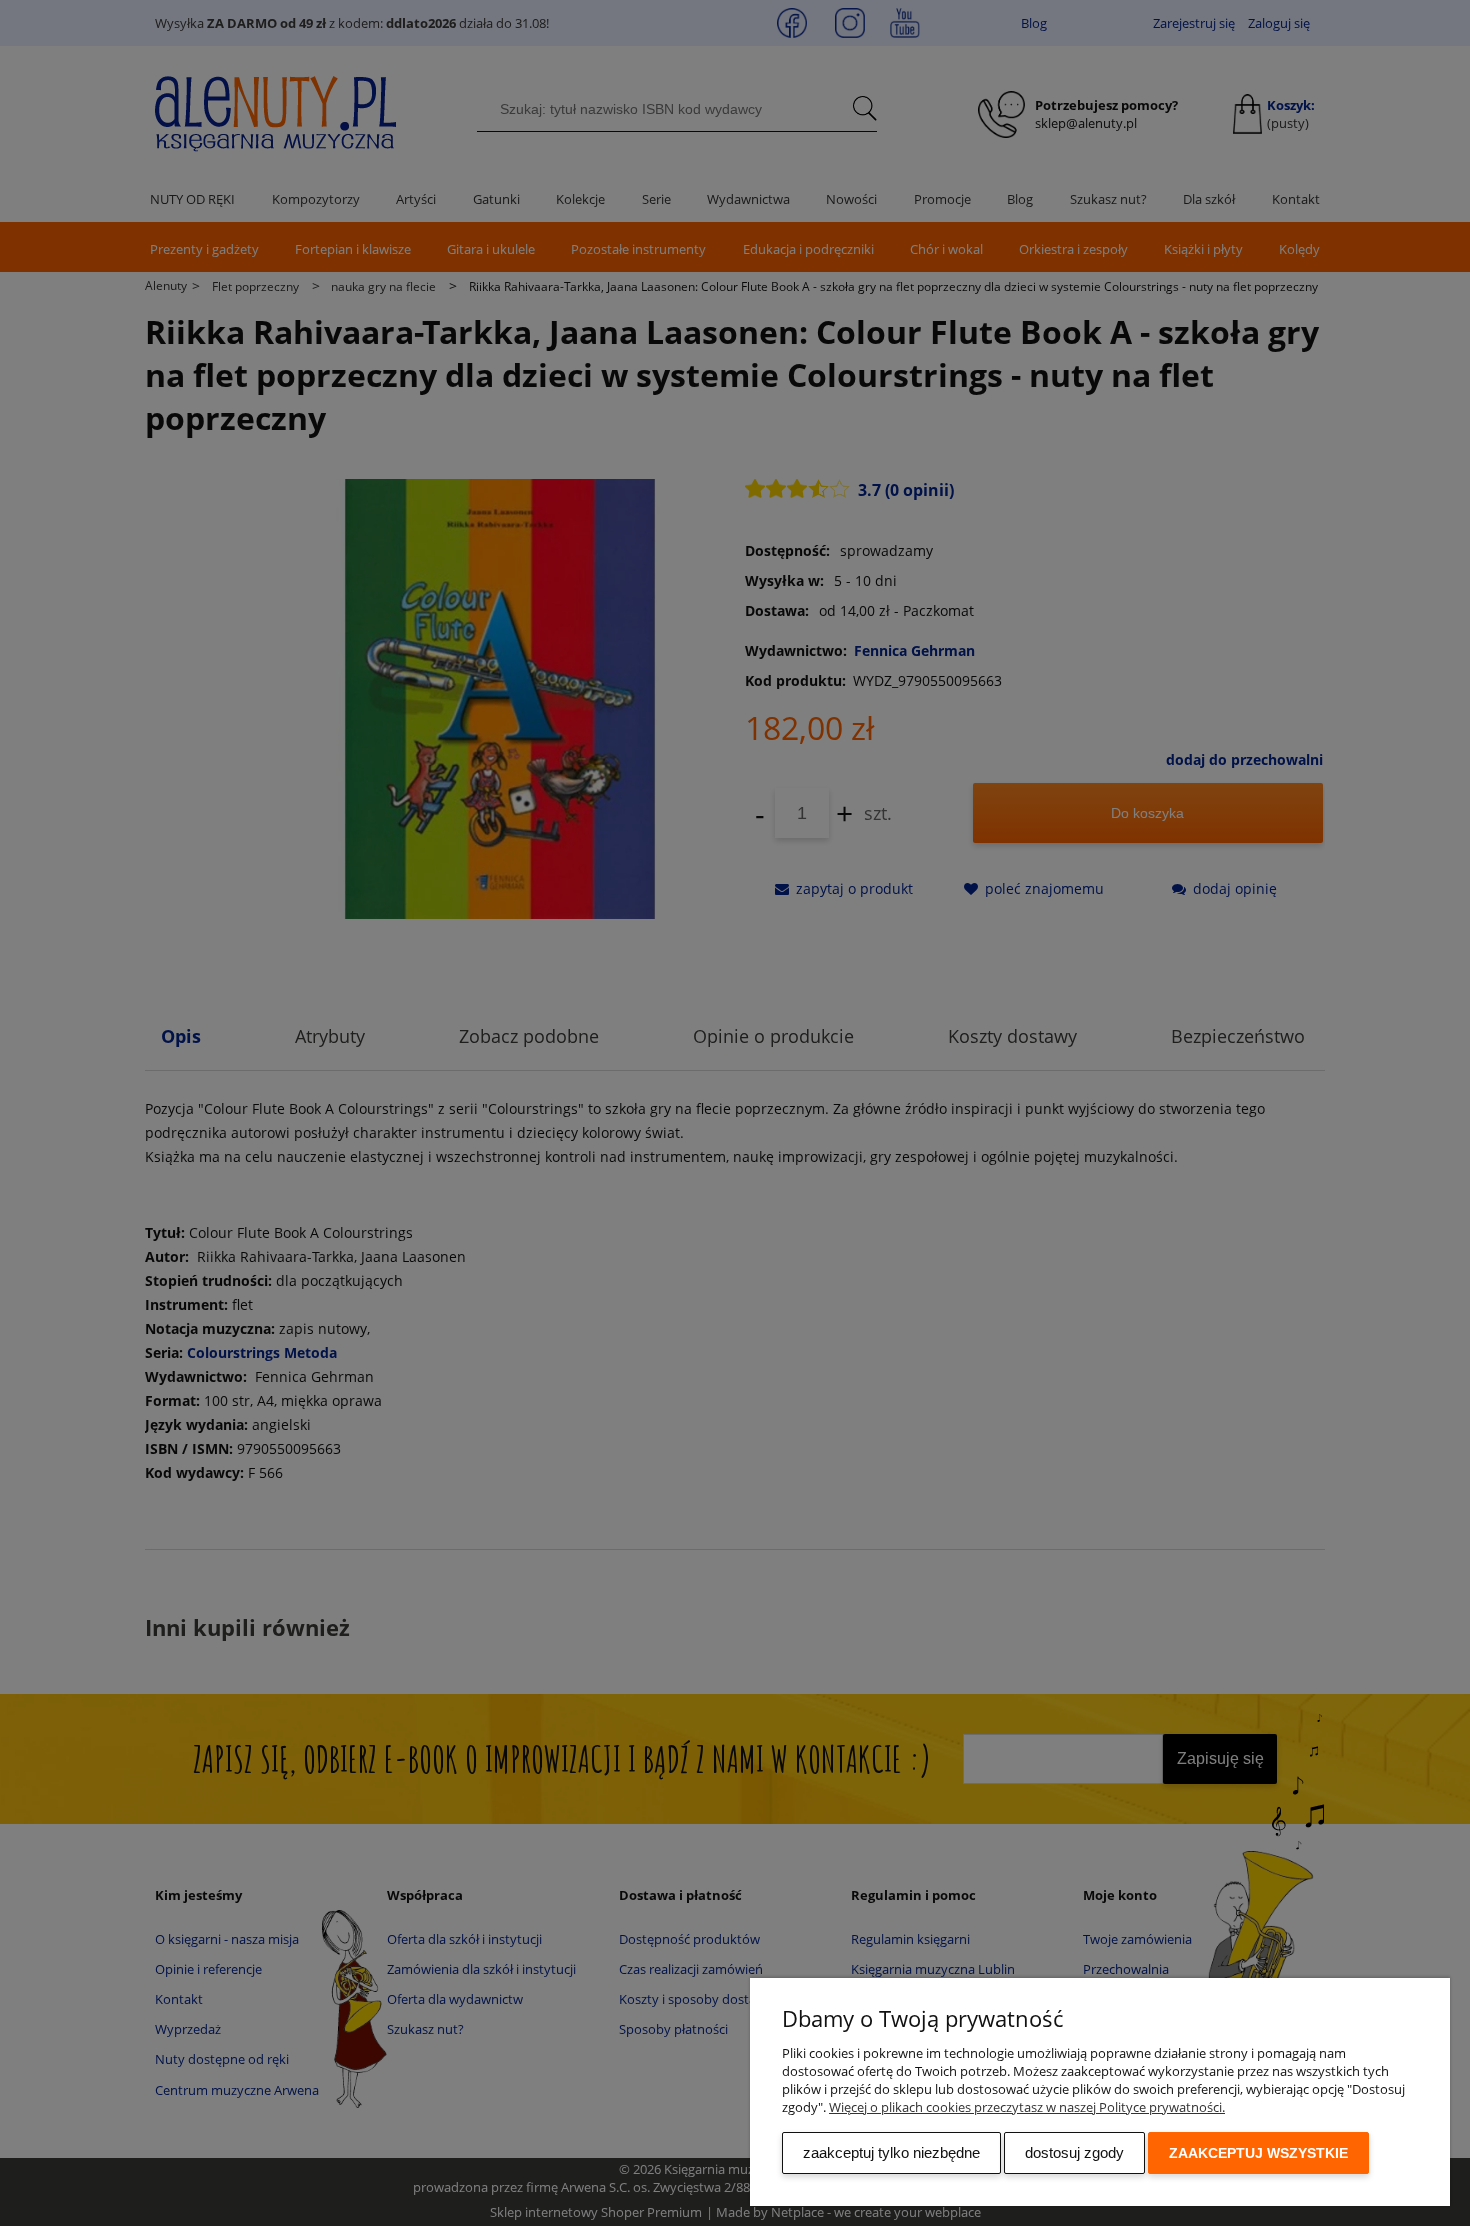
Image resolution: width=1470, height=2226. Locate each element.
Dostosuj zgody (1074, 2152)
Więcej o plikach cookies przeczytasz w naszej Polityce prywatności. (1027, 2107)
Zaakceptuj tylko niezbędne (891, 2152)
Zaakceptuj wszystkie (1258, 2153)
